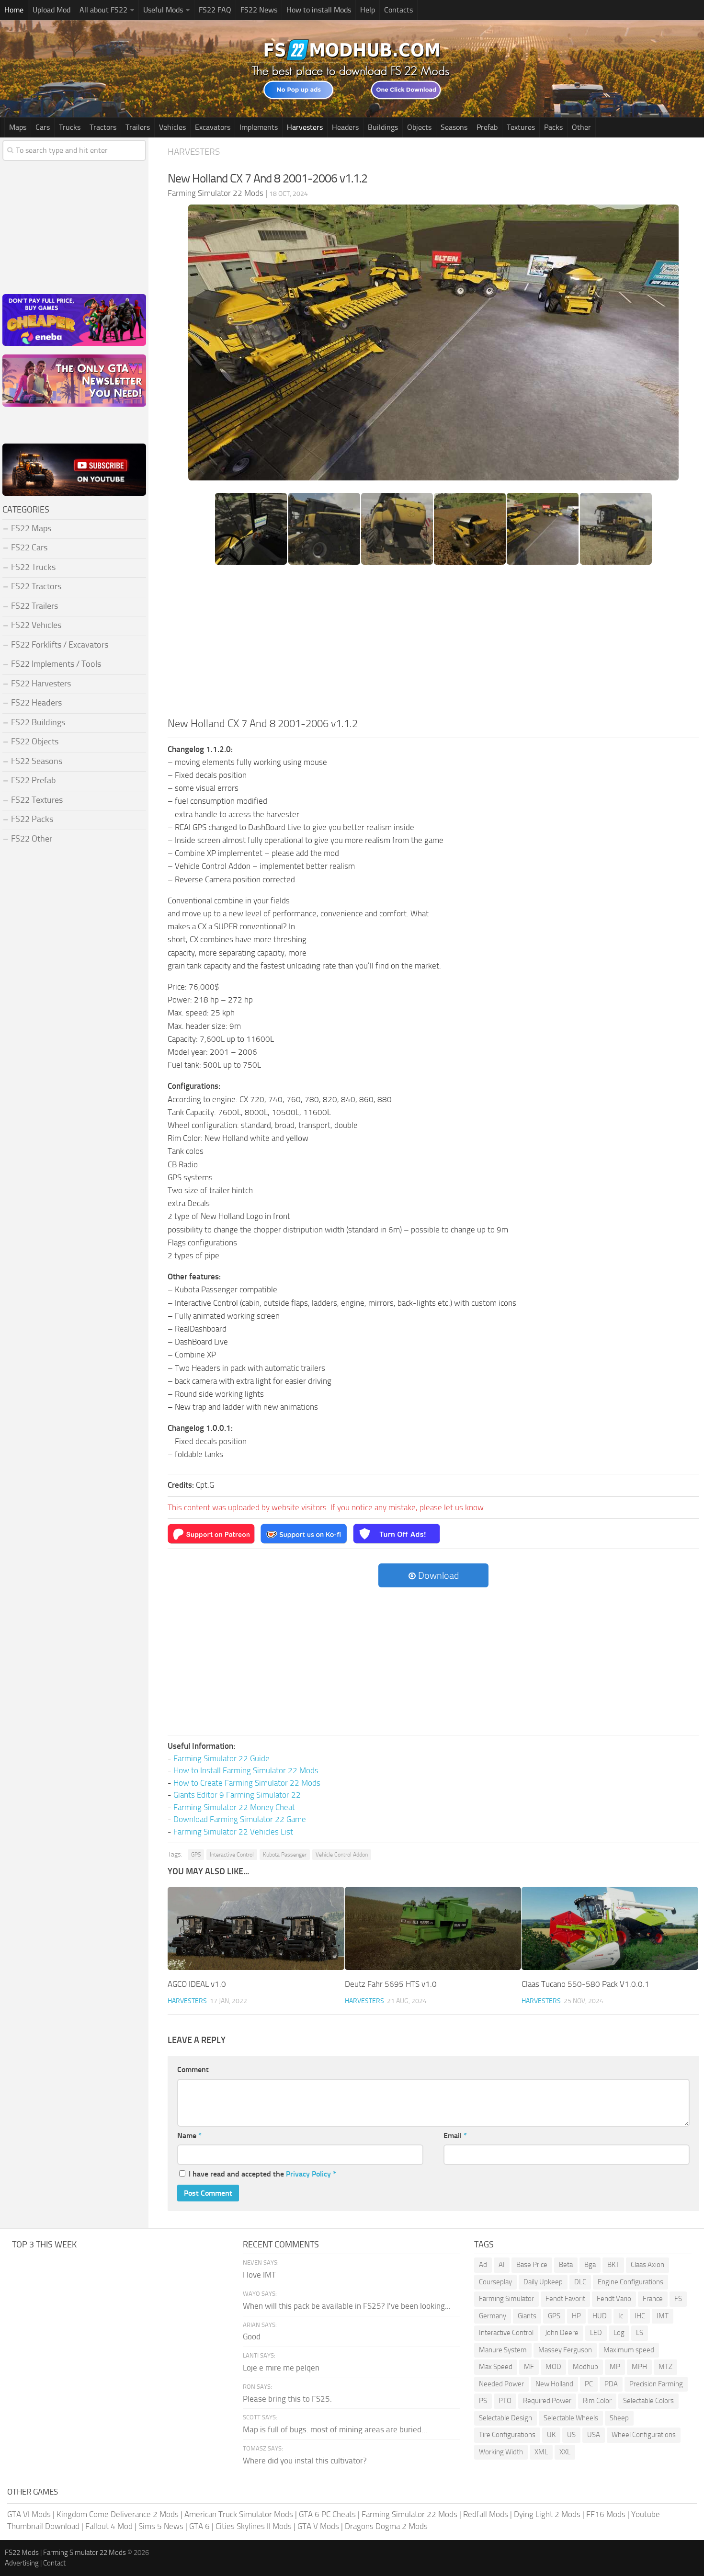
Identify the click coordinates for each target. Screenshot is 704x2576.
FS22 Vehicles (36, 625)
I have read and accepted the (262, 2174)
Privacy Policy (308, 2174)
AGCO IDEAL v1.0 (197, 1984)
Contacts (398, 10)
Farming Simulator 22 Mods (409, 2514)
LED (596, 2333)
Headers (345, 127)
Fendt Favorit (565, 2299)
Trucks (70, 127)
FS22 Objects (35, 741)
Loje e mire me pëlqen (281, 2368)
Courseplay (495, 2282)
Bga (590, 2265)
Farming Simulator (506, 2299)
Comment (193, 2069)
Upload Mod (51, 10)
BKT (613, 2265)
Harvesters (305, 127)
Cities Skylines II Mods (254, 2526)
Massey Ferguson (565, 2350)
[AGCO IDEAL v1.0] (256, 1928)
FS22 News (259, 10)
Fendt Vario (614, 2299)
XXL (565, 2452)
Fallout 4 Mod (109, 2526)
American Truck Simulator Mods (239, 2514)
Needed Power (501, 2384)
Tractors (103, 127)
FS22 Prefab (33, 780)
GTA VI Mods (29, 2514)
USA (594, 2435)
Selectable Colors (648, 2401)
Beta (566, 2265)
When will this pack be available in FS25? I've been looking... (347, 2306)
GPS (196, 1855)
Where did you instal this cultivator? (305, 2461)
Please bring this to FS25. (287, 2399)
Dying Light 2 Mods (547, 2514)
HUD (600, 2316)
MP (615, 2367)
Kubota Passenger (285, 1855)
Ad (483, 2265)
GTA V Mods (318, 2526)
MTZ (665, 2367)
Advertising (22, 2563)
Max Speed (496, 2367)
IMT (663, 2316)
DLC (580, 2282)
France (653, 2299)
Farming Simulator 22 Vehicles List (233, 1832)
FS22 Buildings (38, 722)
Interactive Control (232, 1855)
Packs (553, 127)
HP (576, 2316)
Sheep (619, 2418)
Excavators (213, 127)
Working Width (501, 2452)
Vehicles (172, 127)
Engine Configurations (630, 2282)
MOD (553, 2367)
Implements (259, 127)
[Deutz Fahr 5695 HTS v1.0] (433, 1928)
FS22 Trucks (33, 567)
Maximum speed (629, 2350)
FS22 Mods (22, 2553)
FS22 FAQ (215, 10)
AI (502, 2265)
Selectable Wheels (571, 2418)
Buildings (383, 127)
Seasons (454, 127)
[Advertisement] (433, 644)
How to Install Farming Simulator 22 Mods (246, 1770)
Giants (527, 2316)
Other (581, 127)
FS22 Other (32, 839)
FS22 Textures (37, 800)
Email (455, 2136)
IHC (640, 2316)
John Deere (562, 2333)
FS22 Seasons (37, 761)
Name (189, 2136)
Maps (18, 127)
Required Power (547, 2401)
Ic (621, 2316)
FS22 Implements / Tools (56, 664)
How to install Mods (319, 10)
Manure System (503, 2350)
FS (678, 2299)
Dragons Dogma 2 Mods (386, 2526)
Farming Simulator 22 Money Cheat (234, 1807)
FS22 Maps (31, 528)
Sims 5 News (161, 2526)
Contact (54, 2563)
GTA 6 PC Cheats (327, 2514)
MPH (639, 2367)
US (571, 2435)
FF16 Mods (606, 2514)
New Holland (554, 2384)
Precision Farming (656, 2384)
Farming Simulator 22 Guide (221, 1758)
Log (619, 2333)
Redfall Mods (486, 2514)
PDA (611, 2384)
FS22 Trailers (34, 606)
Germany (493, 2316)
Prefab (487, 127)
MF (529, 2367)
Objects (419, 127)
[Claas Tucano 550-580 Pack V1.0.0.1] (610, 1928)
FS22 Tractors (36, 586)
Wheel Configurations (644, 2435)
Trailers (138, 127)
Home (14, 10)
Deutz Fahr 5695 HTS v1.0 (391, 1984)
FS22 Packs (32, 819)
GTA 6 (199, 2526)
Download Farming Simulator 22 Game (240, 1819)
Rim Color (597, 2401)
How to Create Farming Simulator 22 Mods (247, 1783)
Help (368, 10)
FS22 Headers (36, 703)
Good (252, 2337)
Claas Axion (647, 2265)
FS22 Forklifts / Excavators (60, 645)
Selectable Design (505, 2418)
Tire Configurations (507, 2435)
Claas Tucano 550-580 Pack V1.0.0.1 (585, 1984)
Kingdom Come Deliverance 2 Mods (118, 2514)
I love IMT (259, 2275)
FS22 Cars (29, 547)
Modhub (585, 2367)
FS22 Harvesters (41, 684)
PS (483, 2401)
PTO (505, 2401)
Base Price (532, 2265)
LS (640, 2333)
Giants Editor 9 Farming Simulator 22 (237, 1795)
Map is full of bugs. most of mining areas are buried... (335, 2429)
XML (541, 2452)
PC (589, 2384)
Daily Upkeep (543, 2282)
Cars (43, 127)
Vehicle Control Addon (342, 1855)
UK (551, 2435)
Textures (521, 127)
